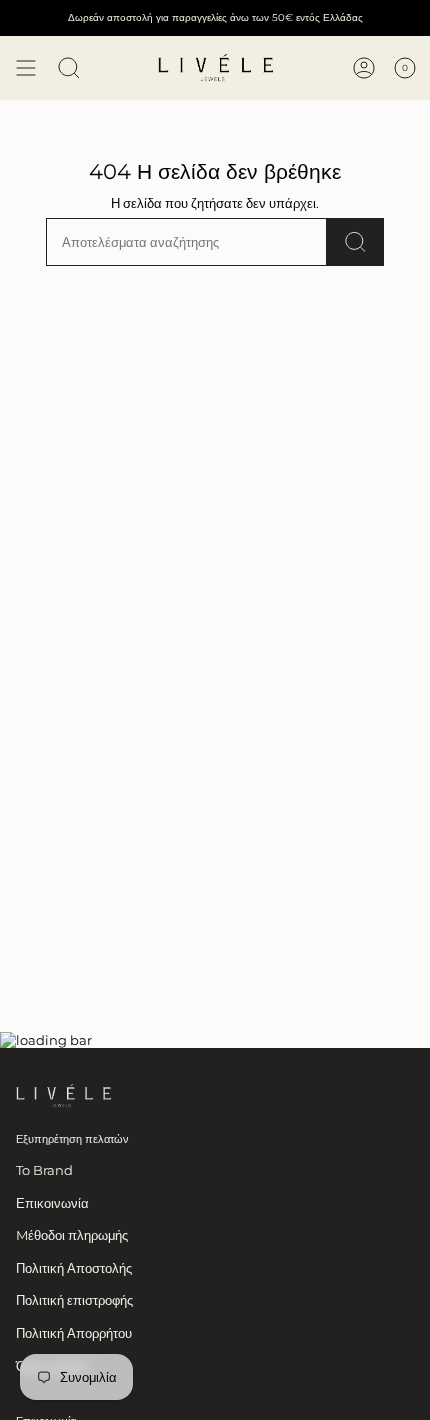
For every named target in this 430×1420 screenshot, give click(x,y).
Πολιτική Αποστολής (74, 1268)
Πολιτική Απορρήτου (74, 1333)
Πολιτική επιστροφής (74, 1300)
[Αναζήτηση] (355, 242)
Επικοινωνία (52, 1203)
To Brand (44, 1170)
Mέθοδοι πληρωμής (72, 1235)
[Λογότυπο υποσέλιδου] (63, 1096)
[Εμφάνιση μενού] (26, 68)
